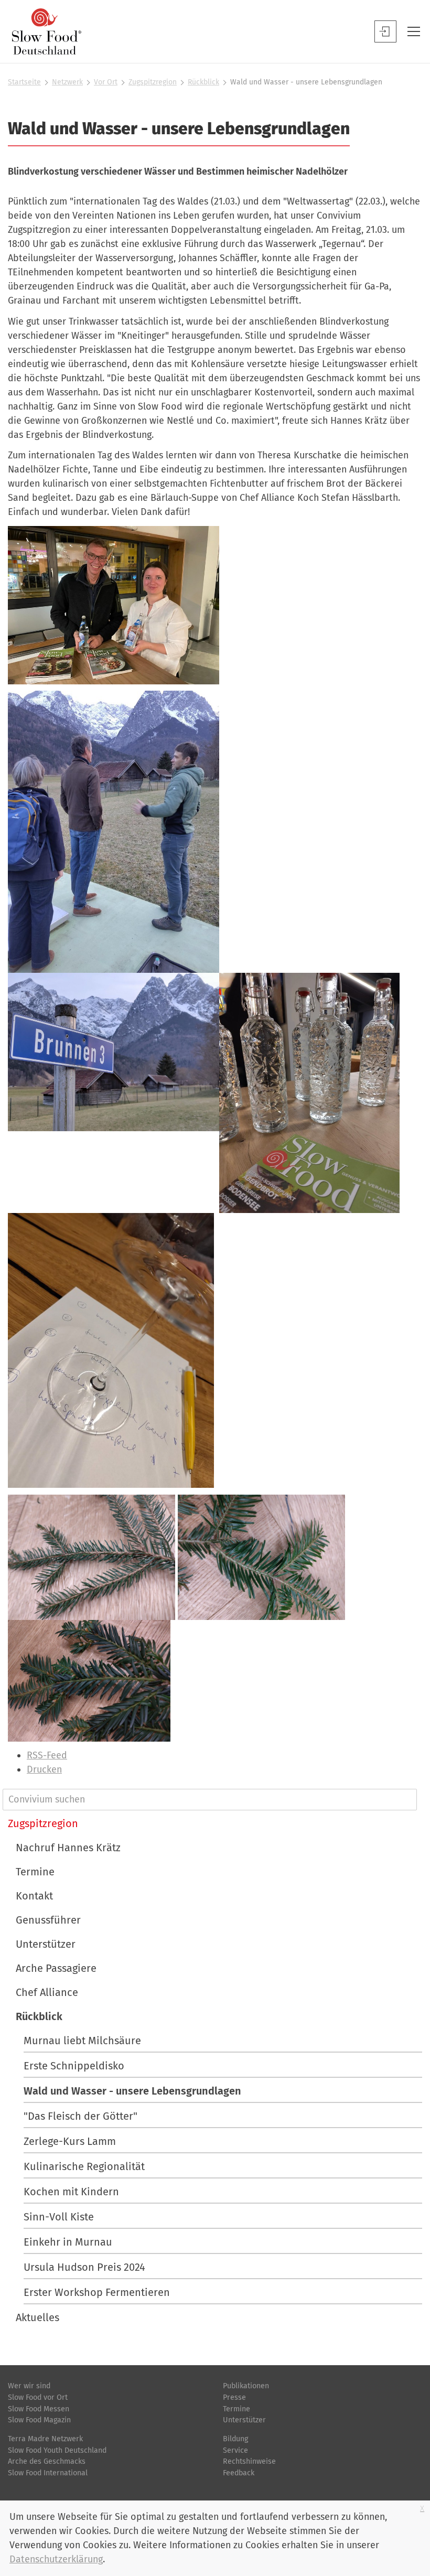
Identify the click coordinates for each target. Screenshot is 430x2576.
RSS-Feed (47, 1755)
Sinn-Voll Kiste (59, 2217)
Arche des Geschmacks (47, 2461)
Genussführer (48, 1920)
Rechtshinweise (249, 2461)
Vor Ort (106, 82)
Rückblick (203, 82)
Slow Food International (48, 2473)
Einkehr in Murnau (68, 2242)
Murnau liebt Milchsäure (82, 2041)
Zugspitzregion (153, 82)
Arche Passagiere (56, 1968)
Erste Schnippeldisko (74, 2066)
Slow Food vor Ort (38, 2397)
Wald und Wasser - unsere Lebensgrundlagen (132, 2091)
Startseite (24, 82)
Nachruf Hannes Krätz (68, 1848)
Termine (35, 1872)
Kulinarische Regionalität (84, 2166)
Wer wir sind (29, 2386)
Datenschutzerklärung (56, 2559)
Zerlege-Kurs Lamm (70, 2141)
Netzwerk (67, 82)
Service (235, 2450)
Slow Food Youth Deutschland (57, 2450)
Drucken (44, 1769)
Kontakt (34, 1896)
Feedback (239, 2473)
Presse (234, 2397)
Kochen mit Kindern (71, 2192)
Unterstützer (46, 1944)
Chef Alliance (47, 1992)
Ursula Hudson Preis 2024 (84, 2267)
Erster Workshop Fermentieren (97, 2292)
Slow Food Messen (39, 2409)
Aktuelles (37, 2317)
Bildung (235, 2439)
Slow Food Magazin (39, 2420)
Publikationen (246, 2386)
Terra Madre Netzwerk (45, 2439)
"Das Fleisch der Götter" (80, 2116)
